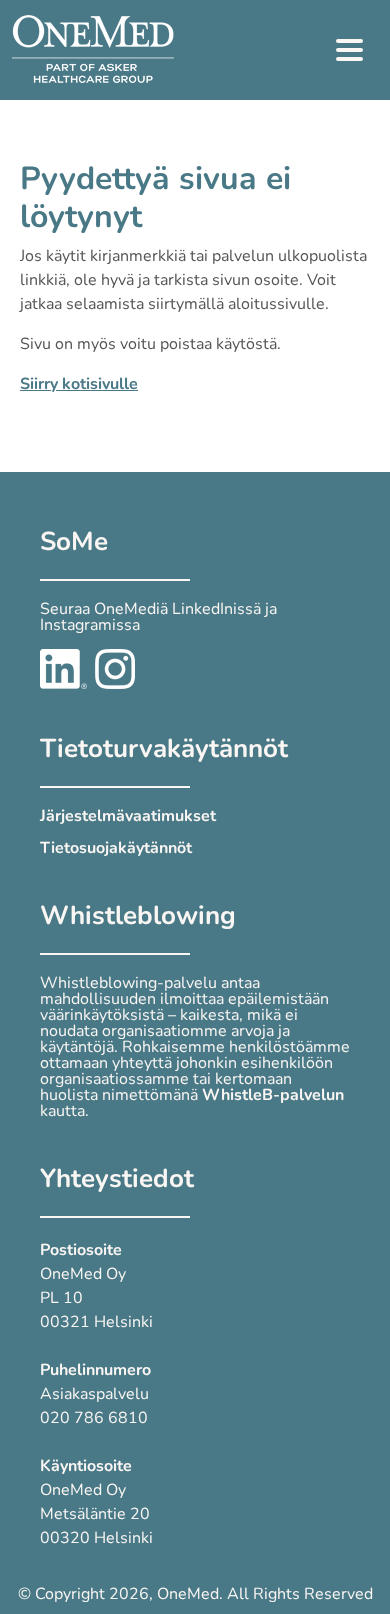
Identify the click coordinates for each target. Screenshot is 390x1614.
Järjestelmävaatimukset (128, 816)
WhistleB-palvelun (273, 1095)
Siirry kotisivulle (79, 384)
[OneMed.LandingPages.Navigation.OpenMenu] (350, 50)
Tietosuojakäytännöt (116, 848)
